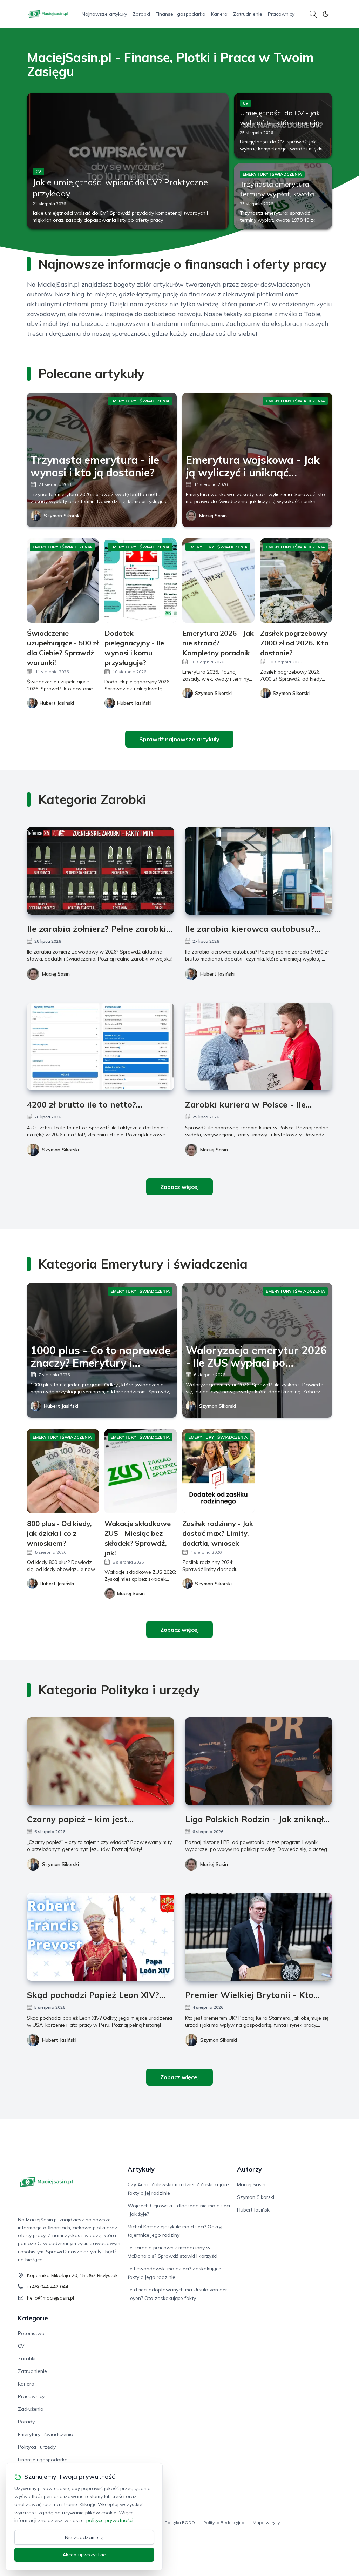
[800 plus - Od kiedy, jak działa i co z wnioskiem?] (63, 1471)
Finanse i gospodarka (181, 14)
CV (21, 2346)
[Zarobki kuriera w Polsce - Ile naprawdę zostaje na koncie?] (259, 1046)
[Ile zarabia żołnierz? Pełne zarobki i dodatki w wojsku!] (100, 871)
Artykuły (141, 2169)
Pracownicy (281, 14)
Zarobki (141, 14)
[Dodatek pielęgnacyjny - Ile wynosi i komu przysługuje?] (141, 581)
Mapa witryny (266, 2523)
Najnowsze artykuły (104, 14)
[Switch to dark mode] (326, 14)
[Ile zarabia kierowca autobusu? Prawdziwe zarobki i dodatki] (259, 871)
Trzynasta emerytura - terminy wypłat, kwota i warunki (279, 194)
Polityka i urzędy (37, 2447)
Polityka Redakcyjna (224, 2523)
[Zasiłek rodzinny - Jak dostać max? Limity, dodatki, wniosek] (218, 1471)
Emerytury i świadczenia (46, 2434)
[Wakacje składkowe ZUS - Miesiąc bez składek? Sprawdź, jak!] (141, 1471)
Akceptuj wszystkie (84, 2555)
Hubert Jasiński (217, 974)
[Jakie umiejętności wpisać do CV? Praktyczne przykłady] (128, 161)
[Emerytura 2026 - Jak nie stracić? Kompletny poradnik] (218, 581)
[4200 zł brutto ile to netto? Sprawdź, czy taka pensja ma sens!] (100, 1046)
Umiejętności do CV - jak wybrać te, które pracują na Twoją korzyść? (280, 123)
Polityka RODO (180, 2523)
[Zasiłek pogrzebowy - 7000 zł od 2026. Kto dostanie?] (296, 581)
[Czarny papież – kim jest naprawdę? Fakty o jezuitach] (100, 1761)
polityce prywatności (110, 2520)
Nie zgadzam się (84, 2537)
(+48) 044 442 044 (48, 2287)
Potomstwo (31, 2333)
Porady (26, 2422)
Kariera (219, 14)
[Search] (313, 14)
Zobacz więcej (179, 1187)
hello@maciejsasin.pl (50, 2298)
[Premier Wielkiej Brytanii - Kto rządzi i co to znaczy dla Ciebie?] (259, 1937)
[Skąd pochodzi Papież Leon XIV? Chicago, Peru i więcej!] (100, 1937)
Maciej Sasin (213, 516)
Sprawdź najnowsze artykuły (179, 739)
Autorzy (249, 2169)
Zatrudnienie (248, 14)
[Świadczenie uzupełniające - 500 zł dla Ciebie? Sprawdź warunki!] (63, 581)
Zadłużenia (31, 2409)
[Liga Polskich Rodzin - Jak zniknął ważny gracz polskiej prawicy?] (259, 1761)
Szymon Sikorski (62, 516)
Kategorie (33, 2318)
